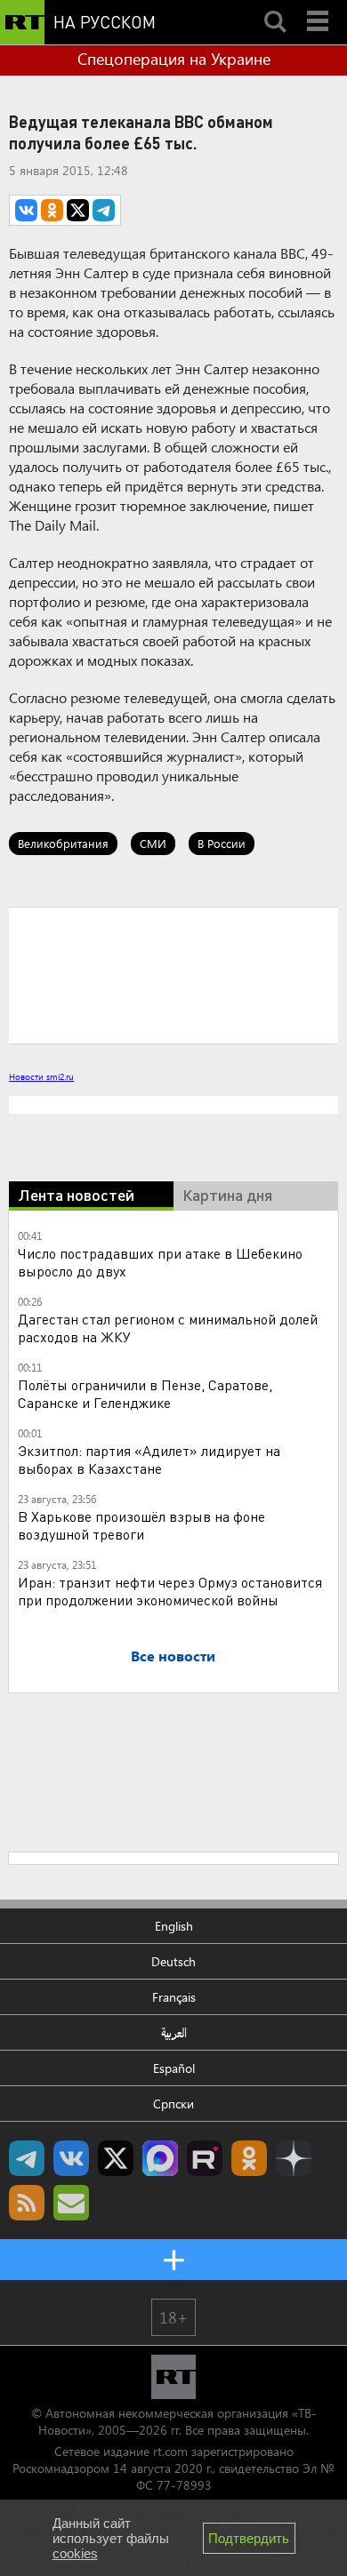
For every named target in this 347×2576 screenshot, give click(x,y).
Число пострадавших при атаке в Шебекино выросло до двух (160, 1262)
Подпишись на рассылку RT (71, 2203)
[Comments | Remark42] (173, 974)
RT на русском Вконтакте (71, 2158)
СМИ (153, 843)
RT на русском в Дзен (294, 2158)
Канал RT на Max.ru (160, 2158)
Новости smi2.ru (41, 1076)
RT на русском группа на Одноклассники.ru (249, 2158)
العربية (174, 2032)
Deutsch (173, 1961)
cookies (75, 2553)
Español (174, 2068)
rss (27, 2203)
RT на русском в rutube (205, 2158)
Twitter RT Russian (116, 2158)
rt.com (170, 2451)
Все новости (173, 1656)
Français (174, 1997)
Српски (173, 2104)
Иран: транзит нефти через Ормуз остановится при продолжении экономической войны (170, 1591)
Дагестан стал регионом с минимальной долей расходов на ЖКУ (168, 1328)
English (174, 1926)
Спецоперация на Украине (174, 59)
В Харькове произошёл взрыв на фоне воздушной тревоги (141, 1525)
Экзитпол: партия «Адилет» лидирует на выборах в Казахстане (149, 1459)
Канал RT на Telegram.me (27, 2158)
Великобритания (63, 843)
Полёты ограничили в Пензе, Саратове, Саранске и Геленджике (145, 1393)
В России (222, 843)
